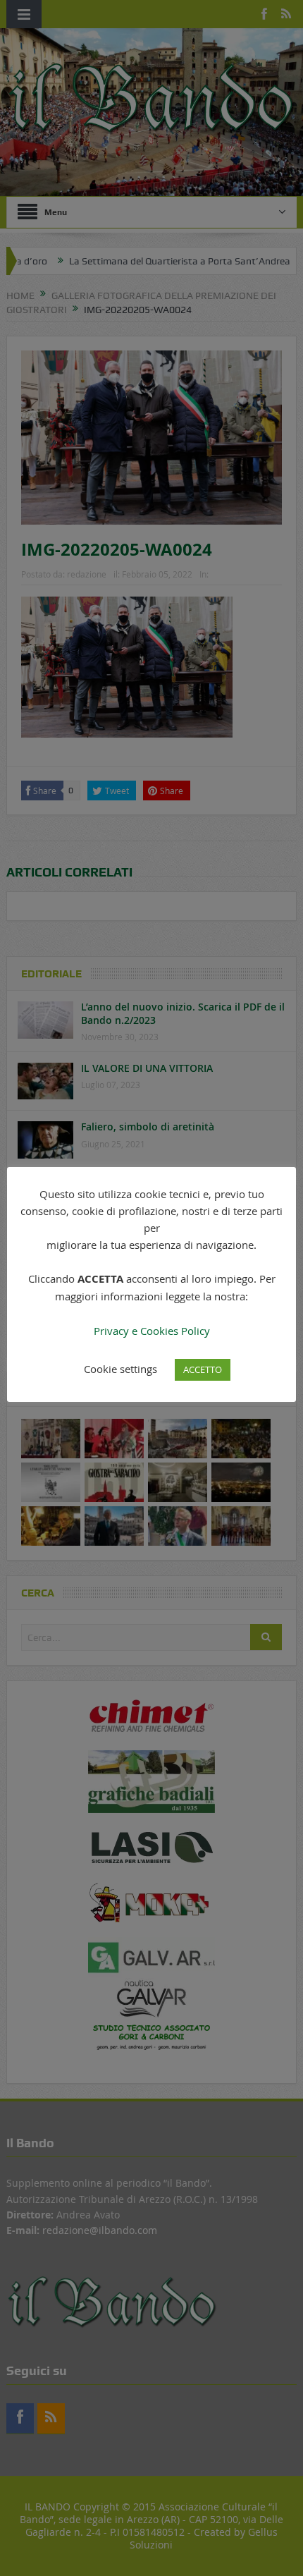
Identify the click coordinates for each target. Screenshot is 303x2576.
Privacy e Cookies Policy (152, 1331)
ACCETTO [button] (203, 1369)
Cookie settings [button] (120, 1369)
